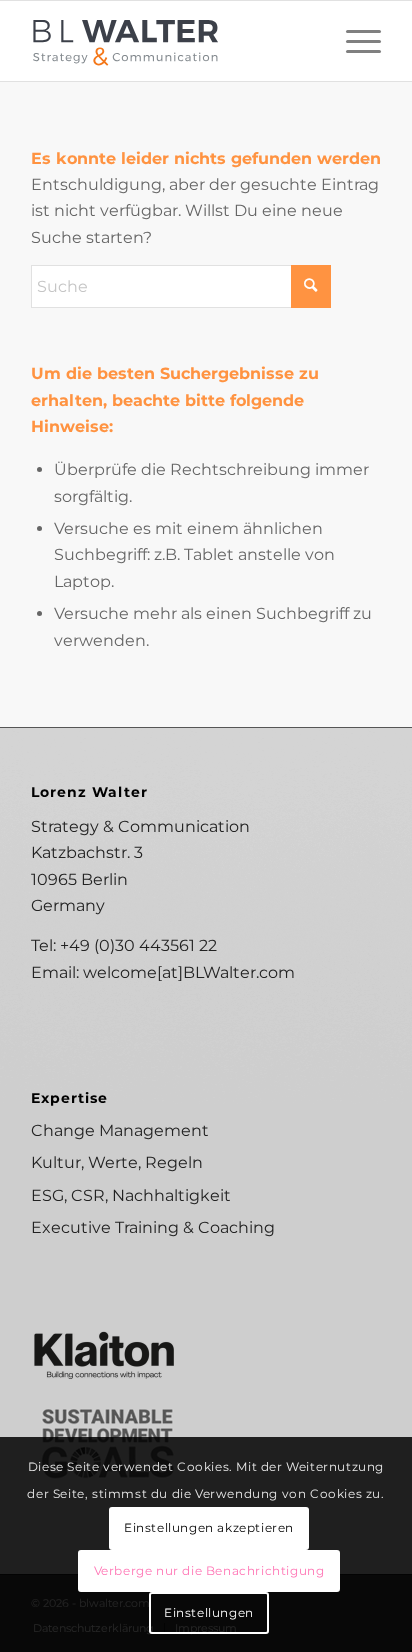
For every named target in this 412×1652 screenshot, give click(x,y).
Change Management (120, 1130)
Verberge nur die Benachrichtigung (209, 1570)
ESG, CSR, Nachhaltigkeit (131, 1195)
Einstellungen (209, 1612)
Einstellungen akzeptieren (209, 1527)
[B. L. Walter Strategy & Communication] (171, 41)
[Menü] (353, 41)
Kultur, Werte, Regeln (117, 1162)
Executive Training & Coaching (153, 1227)
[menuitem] (353, 41)
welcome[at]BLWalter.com (189, 972)
